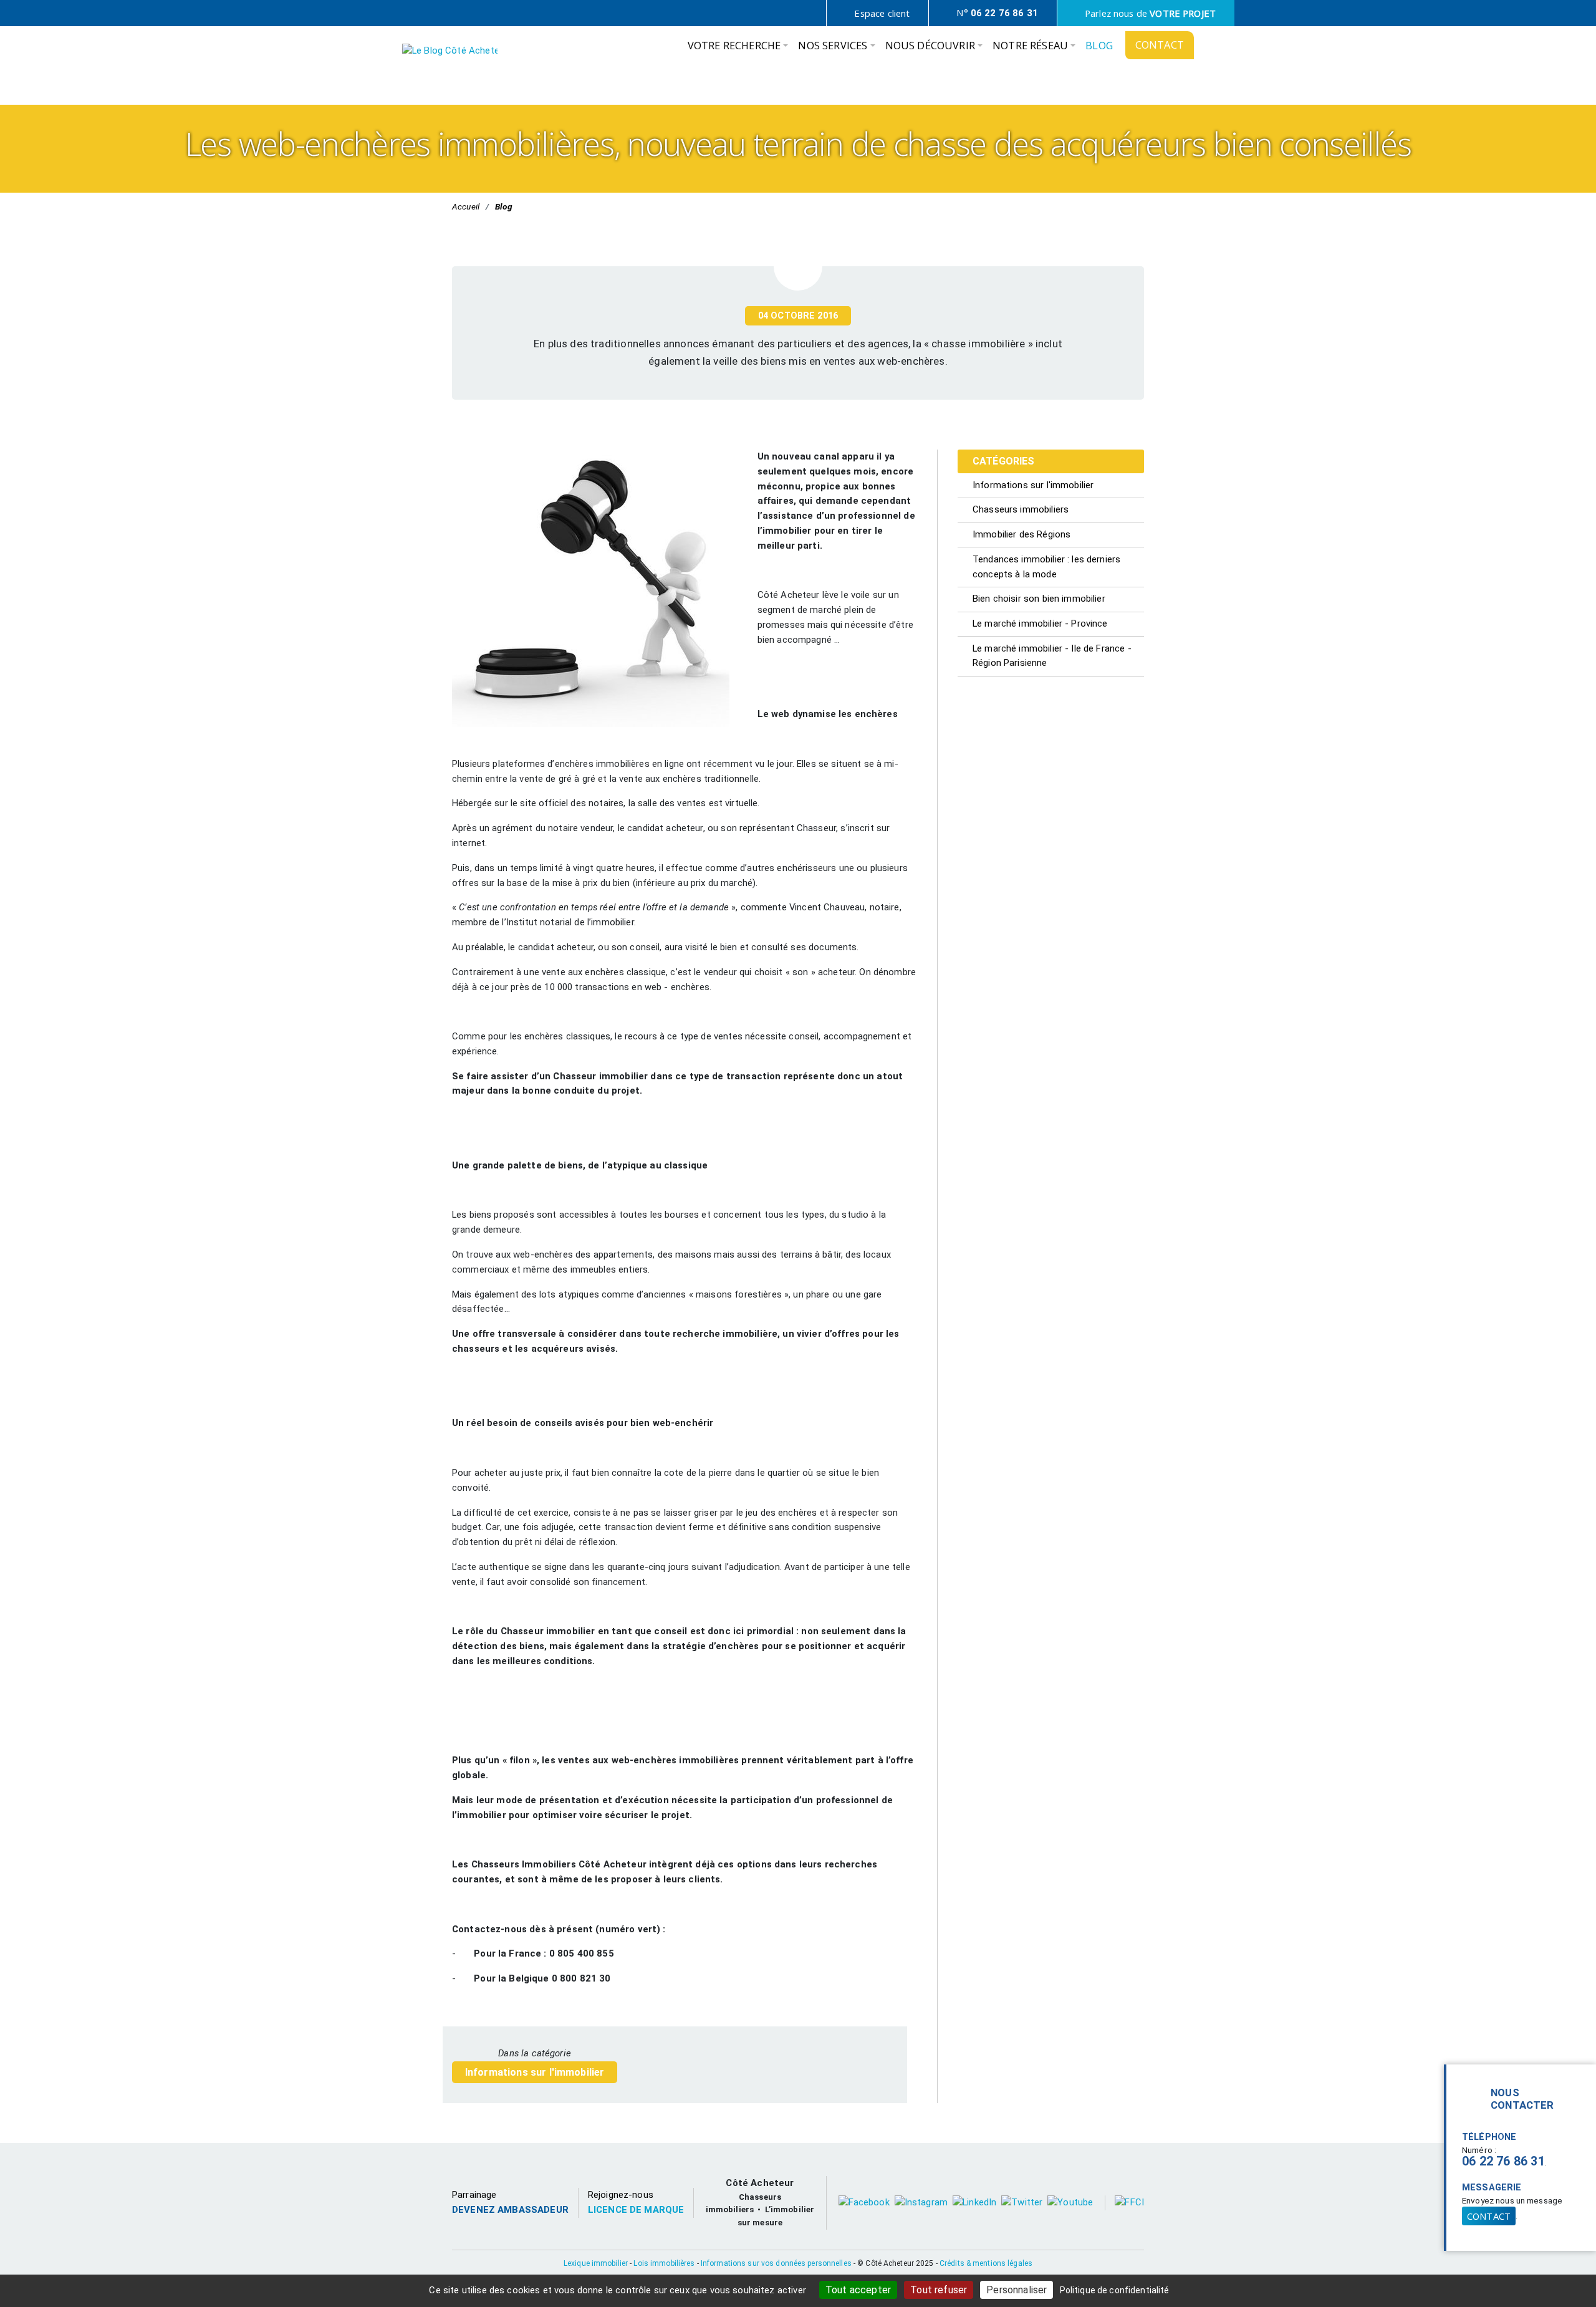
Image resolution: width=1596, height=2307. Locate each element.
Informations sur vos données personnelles (776, 2263)
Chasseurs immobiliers (1021, 509)
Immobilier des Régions (1022, 534)
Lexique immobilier (596, 2263)
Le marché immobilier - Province (1040, 624)
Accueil (466, 206)
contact (1489, 2216)
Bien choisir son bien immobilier (1039, 599)
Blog (504, 206)
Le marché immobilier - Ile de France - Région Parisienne (1052, 656)
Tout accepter (858, 2290)
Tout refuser (939, 2290)
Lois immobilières (664, 2263)
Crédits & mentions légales (986, 2263)
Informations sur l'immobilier (535, 2072)
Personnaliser (1017, 2290)
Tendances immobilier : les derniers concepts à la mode (1046, 567)
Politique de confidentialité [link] (1115, 2290)
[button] (738, 49)
